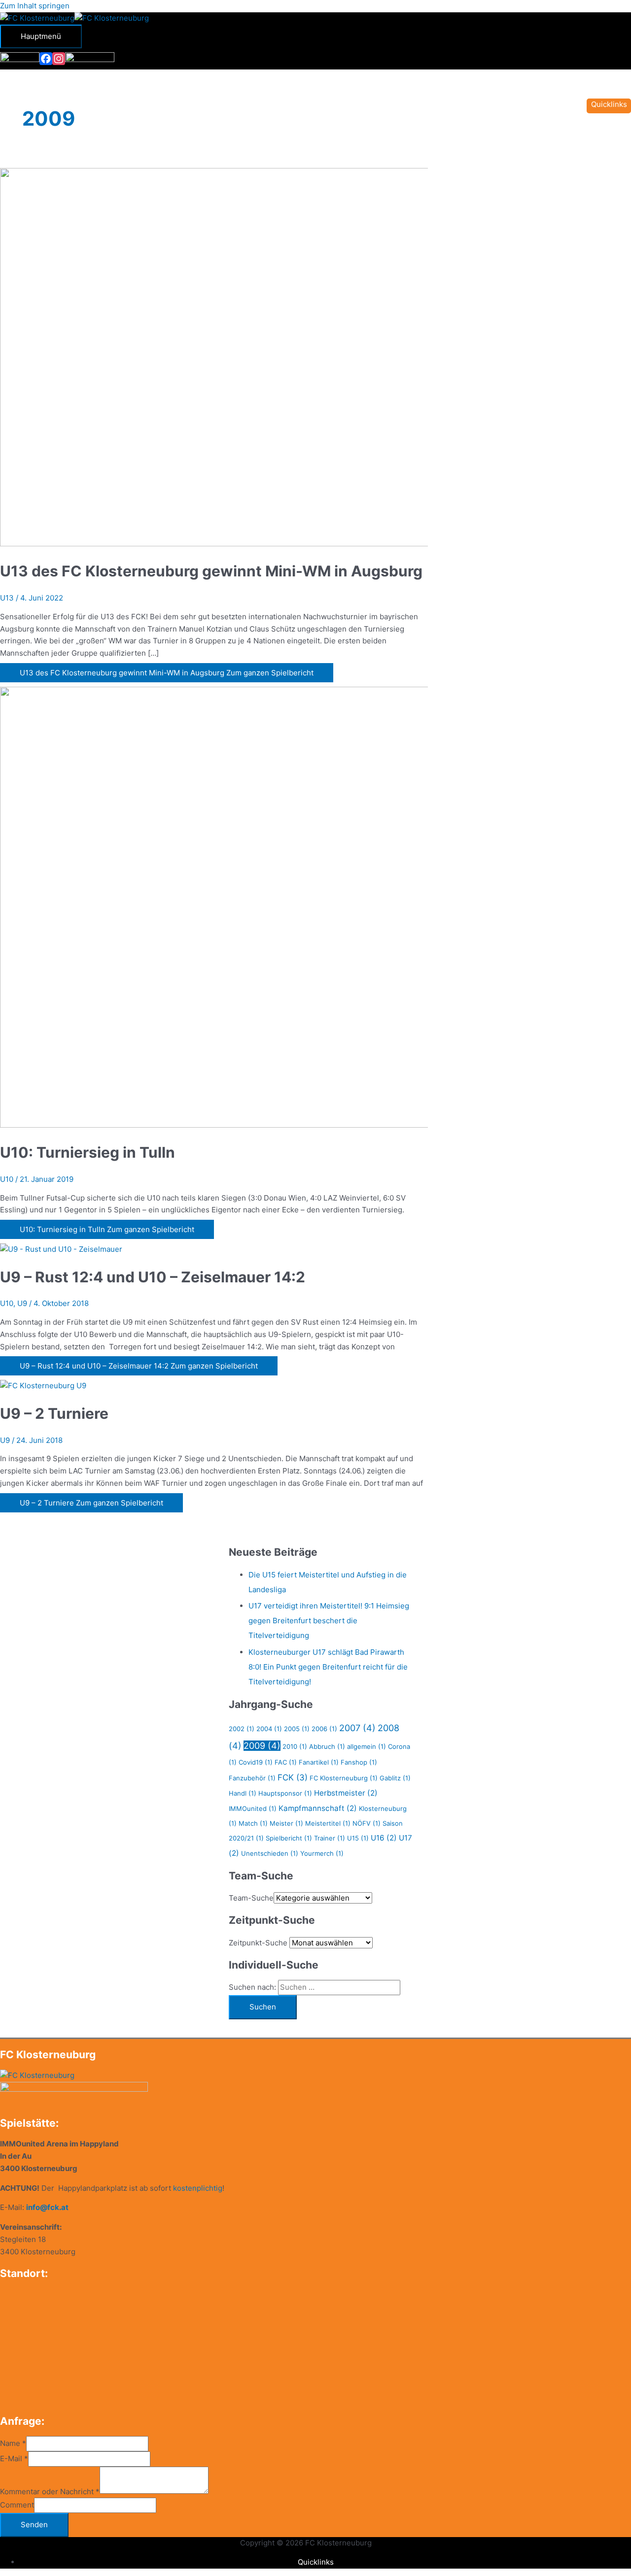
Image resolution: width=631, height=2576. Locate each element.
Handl (243, 1793)
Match (253, 1823)
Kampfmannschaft (318, 1808)
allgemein (367, 1746)
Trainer (330, 1838)
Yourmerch (322, 1853)
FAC (286, 1762)
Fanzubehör (252, 1778)
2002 (242, 1729)
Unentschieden (270, 1853)
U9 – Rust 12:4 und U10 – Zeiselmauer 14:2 (153, 1277)
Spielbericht (289, 1838)
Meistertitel (328, 1823)
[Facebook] (46, 59)
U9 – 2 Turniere (54, 1413)
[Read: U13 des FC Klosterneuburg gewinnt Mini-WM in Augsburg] (252, 544)
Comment (17, 2505)
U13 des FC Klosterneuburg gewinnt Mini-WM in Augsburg (211, 571)
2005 (297, 1729)
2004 (269, 1729)
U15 (358, 1838)
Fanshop (359, 1762)
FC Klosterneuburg (344, 1778)
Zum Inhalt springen (35, 6)
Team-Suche (251, 1898)
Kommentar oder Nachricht (50, 2491)
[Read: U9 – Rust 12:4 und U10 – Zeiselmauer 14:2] (61, 1249)
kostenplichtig (198, 2188)
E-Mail (14, 2459)
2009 (262, 1746)
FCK (293, 1777)
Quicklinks (316, 2562)
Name (13, 2443)
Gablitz (395, 1778)
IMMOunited (253, 1808)
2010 (295, 1746)
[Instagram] (59, 59)
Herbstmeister (346, 1793)
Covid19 (256, 1762)
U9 (22, 1303)
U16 (384, 1838)
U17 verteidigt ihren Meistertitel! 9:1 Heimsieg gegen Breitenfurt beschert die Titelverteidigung (329, 1621)
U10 (7, 1179)
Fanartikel (319, 1762)
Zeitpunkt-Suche (258, 1943)
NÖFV (367, 1823)
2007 (357, 1728)
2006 (324, 1729)
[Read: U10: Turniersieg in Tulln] (252, 1125)
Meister (286, 1823)
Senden (34, 2525)
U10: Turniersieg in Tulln (88, 1152)
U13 (7, 598)
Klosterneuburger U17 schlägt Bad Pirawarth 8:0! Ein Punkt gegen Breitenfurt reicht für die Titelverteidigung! (328, 1667)
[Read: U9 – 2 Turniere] (43, 1386)
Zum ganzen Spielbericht (167, 673)
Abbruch (327, 1746)
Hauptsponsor (285, 1793)
